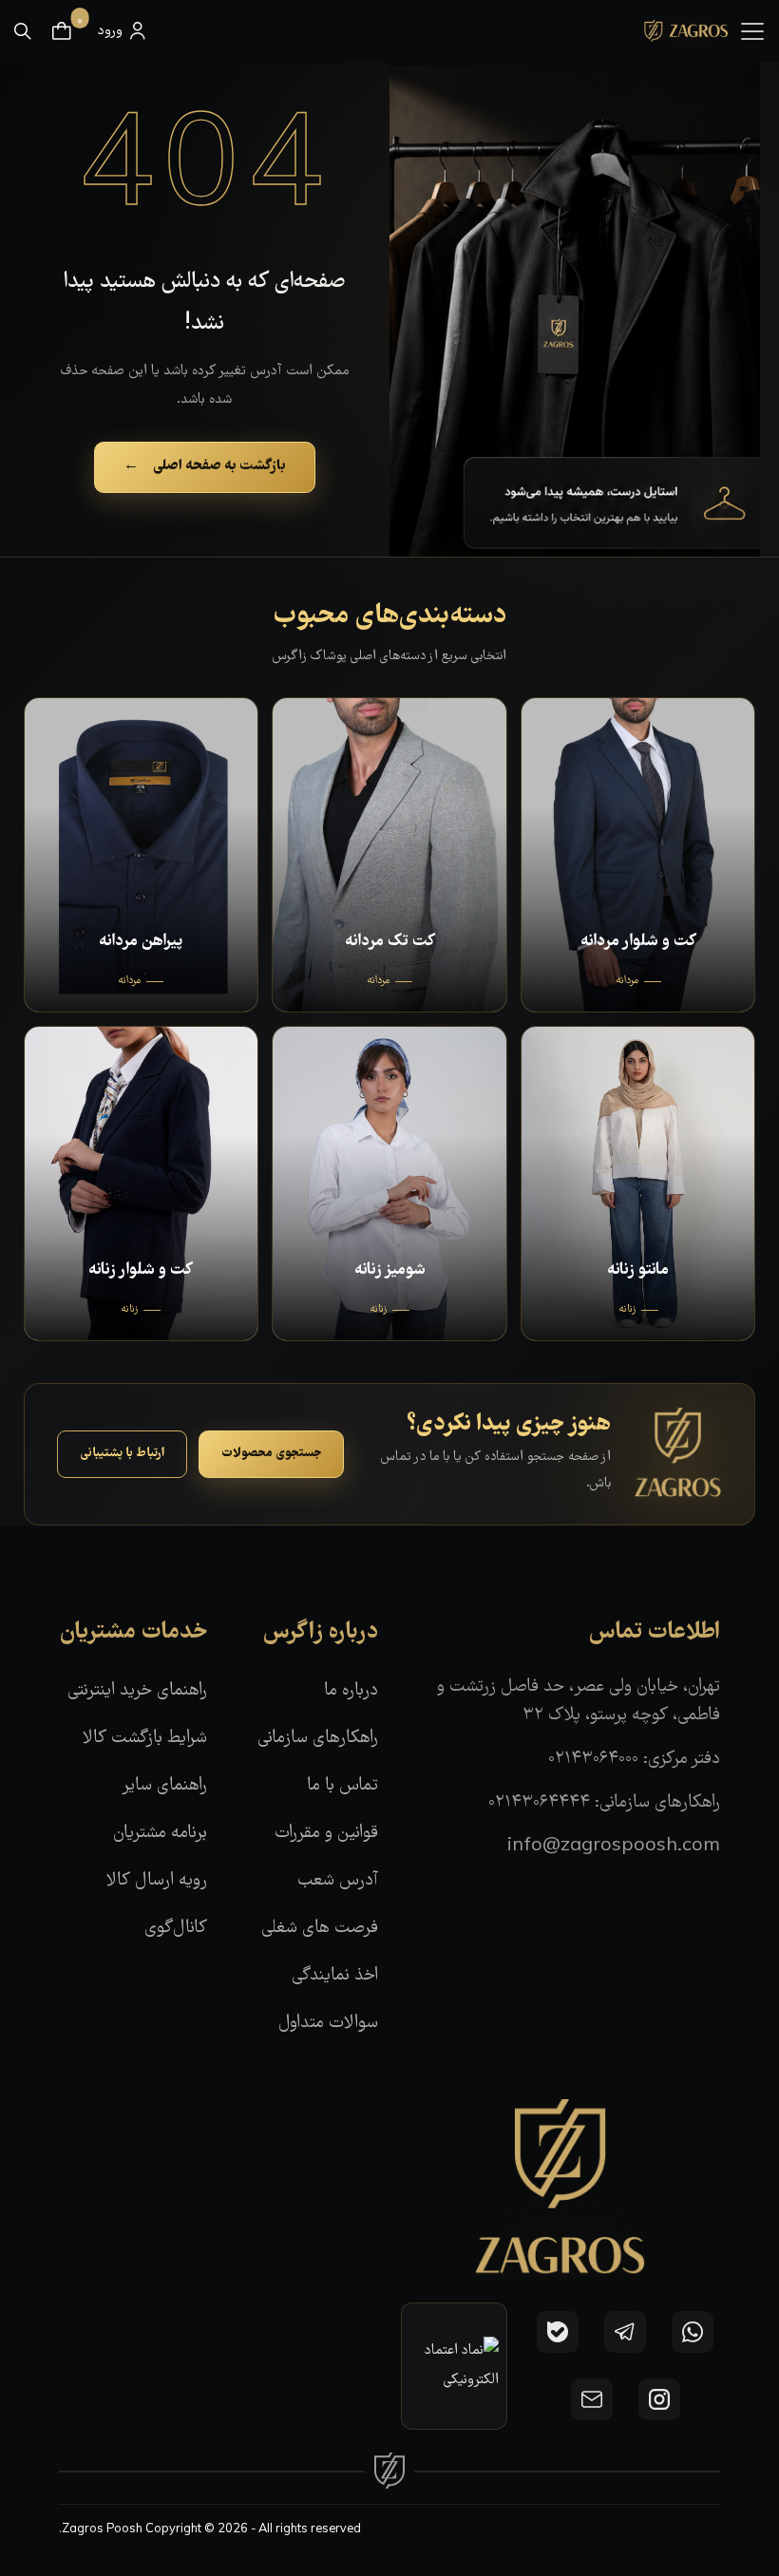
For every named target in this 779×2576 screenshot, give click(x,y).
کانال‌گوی (176, 1929)
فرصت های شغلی (320, 1929)
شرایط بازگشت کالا (145, 1739)
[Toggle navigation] (752, 31)
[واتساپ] (693, 2332)
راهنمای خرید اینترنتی (137, 1691)
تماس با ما (342, 1786)
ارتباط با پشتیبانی (122, 1453)
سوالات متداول (328, 2024)
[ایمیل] (592, 2399)
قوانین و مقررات (326, 1834)
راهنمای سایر (164, 1786)
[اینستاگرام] (659, 2399)
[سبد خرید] (62, 31)
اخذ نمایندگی (335, 1976)
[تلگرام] (625, 2332)
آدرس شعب (338, 1881)
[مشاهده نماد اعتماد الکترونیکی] (454, 2366)
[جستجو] (23, 31)
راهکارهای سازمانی (318, 1739)
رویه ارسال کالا (157, 1881)
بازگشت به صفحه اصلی (205, 466)
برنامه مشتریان (160, 1834)
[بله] (558, 2332)
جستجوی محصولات (271, 1453)
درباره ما (351, 1691)
